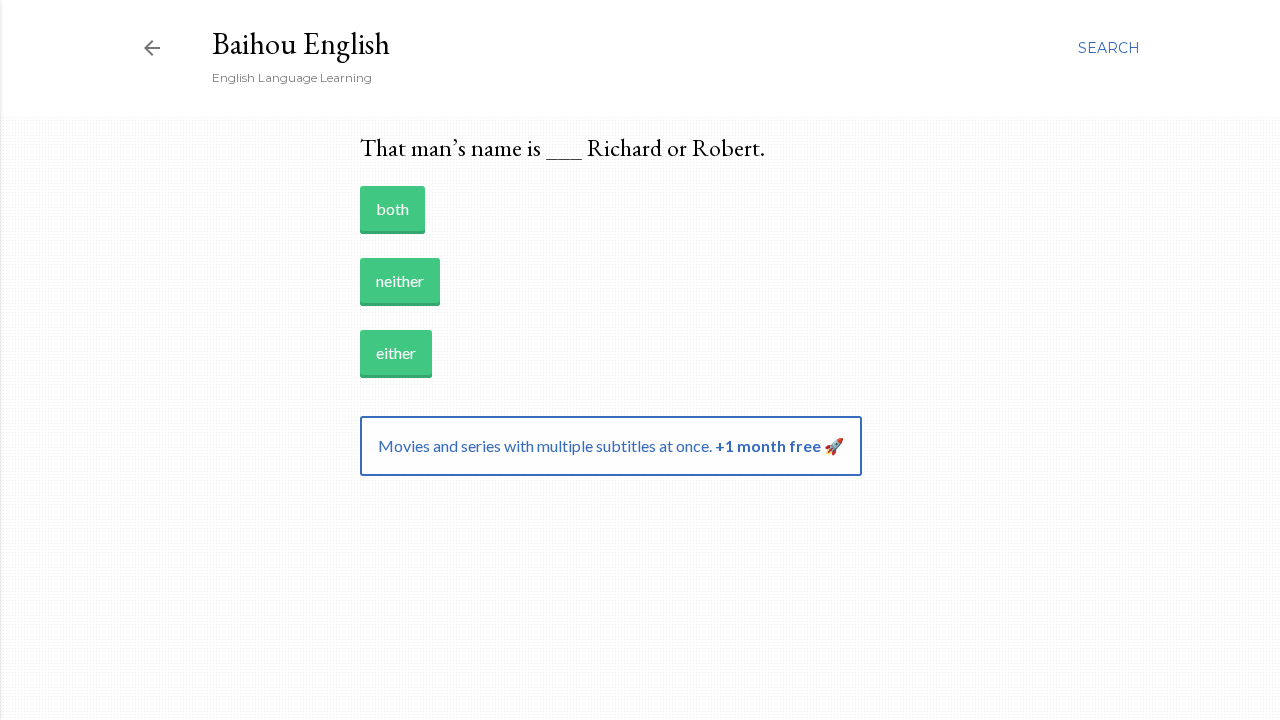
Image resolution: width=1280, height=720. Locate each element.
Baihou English (301, 43)
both (392, 208)
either (396, 352)
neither (400, 280)
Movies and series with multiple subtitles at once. (611, 445)
